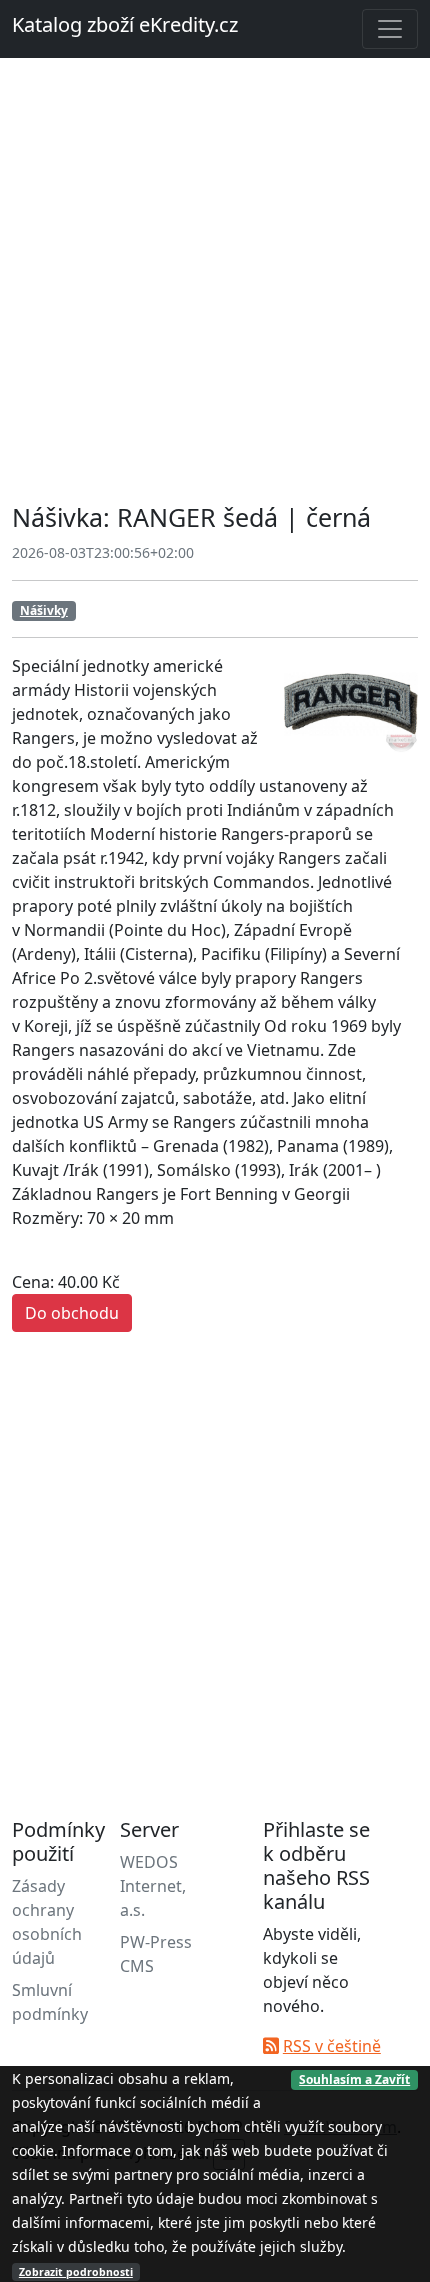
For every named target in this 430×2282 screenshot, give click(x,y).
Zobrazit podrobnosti (76, 2272)
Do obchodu (72, 1313)
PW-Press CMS (156, 1954)
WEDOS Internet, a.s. (153, 1886)
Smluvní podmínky (50, 2002)
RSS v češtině (332, 2046)
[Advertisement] (215, 283)
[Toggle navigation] (390, 29)
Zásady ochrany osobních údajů (47, 1922)
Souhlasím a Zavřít (354, 2079)
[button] (400, 672)
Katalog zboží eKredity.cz (125, 24)
